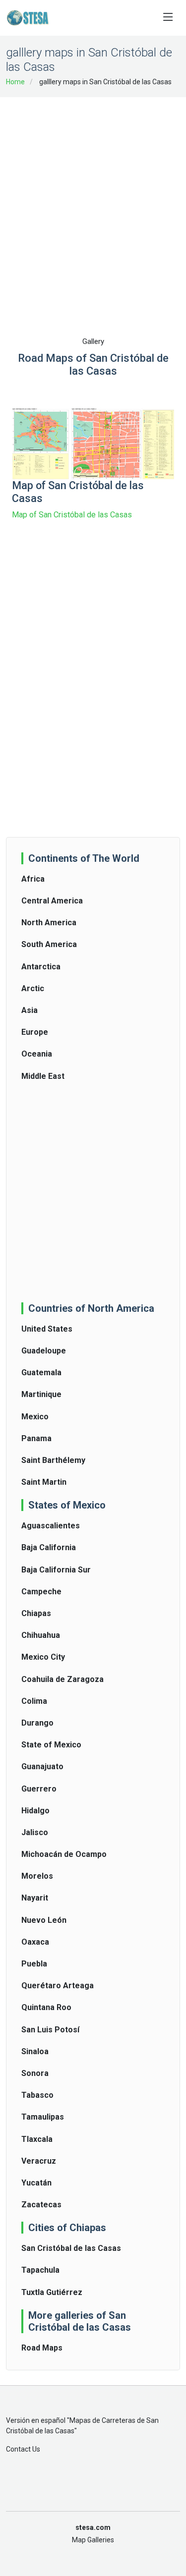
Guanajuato (42, 1766)
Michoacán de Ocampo (64, 1854)
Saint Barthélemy (53, 1460)
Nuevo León (44, 1920)
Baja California (49, 1547)
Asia (30, 1010)
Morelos (37, 1876)
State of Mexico (51, 1745)
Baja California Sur (56, 1570)
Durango (37, 1723)
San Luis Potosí (50, 2030)
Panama (36, 1438)
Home (15, 82)
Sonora (35, 2073)
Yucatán (36, 2183)
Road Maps (42, 2348)
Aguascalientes (51, 1526)
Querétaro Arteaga (58, 1986)
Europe (35, 1032)
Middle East (43, 1076)
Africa (33, 879)
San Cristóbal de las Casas (71, 2248)
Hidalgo (35, 1811)
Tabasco (37, 2095)
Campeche (41, 1592)
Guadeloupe (44, 1351)
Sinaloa (35, 2051)
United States (47, 1329)
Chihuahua (41, 1635)
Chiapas (36, 1613)
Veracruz (39, 2161)
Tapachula (40, 2270)
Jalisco (35, 1832)
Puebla (34, 1964)
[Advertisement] (93, 200)
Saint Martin (44, 1482)
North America (49, 923)
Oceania (37, 1054)
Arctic (33, 988)
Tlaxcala (37, 2139)
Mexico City (43, 1657)
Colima (34, 1701)
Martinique (41, 1394)
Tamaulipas (43, 2117)
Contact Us (23, 2449)
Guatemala (41, 1372)
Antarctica (41, 967)
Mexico (35, 1417)
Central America (52, 901)
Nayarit (35, 1898)
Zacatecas (41, 2205)
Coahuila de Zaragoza (62, 1679)
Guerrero (39, 1789)
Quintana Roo (46, 2007)
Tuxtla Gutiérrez (52, 2292)
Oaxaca (35, 1942)
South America (49, 944)
